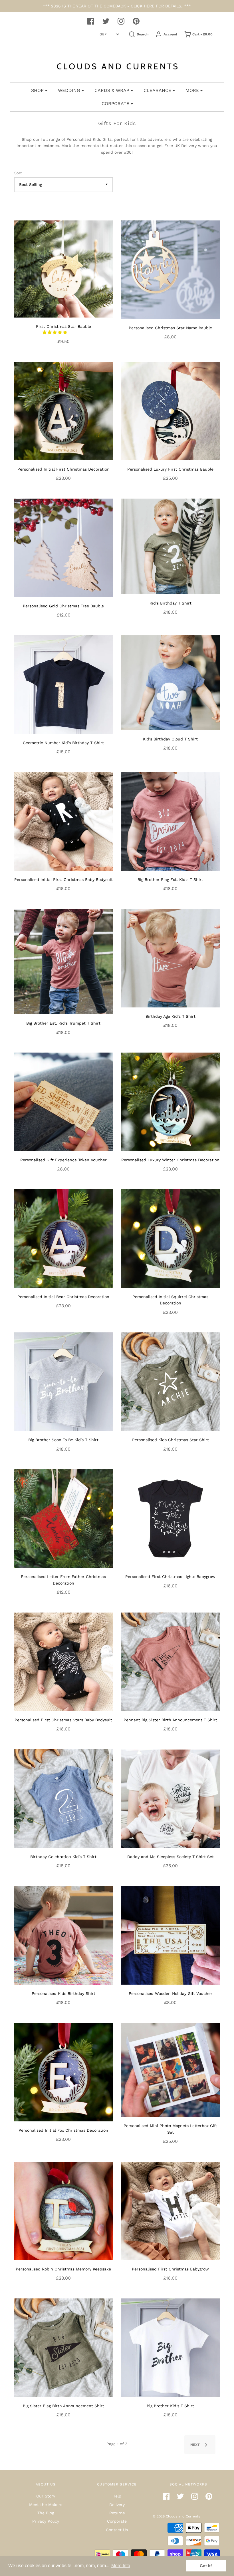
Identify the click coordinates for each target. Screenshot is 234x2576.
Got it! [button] (206, 2566)
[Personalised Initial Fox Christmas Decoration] (63, 2072)
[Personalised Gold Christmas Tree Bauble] (63, 547)
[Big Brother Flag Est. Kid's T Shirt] (171, 821)
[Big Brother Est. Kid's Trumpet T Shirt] (63, 961)
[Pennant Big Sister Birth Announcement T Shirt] (171, 1661)
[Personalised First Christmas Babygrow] (171, 2210)
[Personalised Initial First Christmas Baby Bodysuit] (63, 821)
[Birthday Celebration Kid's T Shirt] (63, 1798)
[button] (56, 332)
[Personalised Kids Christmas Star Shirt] (171, 1381)
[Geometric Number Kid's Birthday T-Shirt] (63, 684)
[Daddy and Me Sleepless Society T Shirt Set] (171, 1798)
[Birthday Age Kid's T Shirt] (171, 958)
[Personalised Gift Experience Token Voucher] (63, 1101)
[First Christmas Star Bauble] (63, 268)
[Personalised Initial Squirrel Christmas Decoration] (171, 1238)
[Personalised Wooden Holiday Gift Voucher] (171, 1935)
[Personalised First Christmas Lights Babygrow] (171, 1518)
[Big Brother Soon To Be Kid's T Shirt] (63, 1381)
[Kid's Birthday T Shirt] (171, 546)
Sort (18, 173)
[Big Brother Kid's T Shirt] (171, 2347)
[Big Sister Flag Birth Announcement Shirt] (63, 2347)
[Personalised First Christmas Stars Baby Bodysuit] (63, 1661)
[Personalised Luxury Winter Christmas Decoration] (171, 1101)
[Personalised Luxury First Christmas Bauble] (171, 411)
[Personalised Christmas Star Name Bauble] (171, 269)
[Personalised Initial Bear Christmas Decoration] (63, 1238)
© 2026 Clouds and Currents (176, 2516)
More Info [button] (121, 2566)
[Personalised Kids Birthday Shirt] (63, 1935)
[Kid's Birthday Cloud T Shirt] (171, 682)
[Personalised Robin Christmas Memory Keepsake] (63, 2210)
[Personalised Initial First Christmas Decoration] (63, 411)
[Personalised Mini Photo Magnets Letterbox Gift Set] (171, 2069)
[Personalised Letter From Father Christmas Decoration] (63, 1518)
